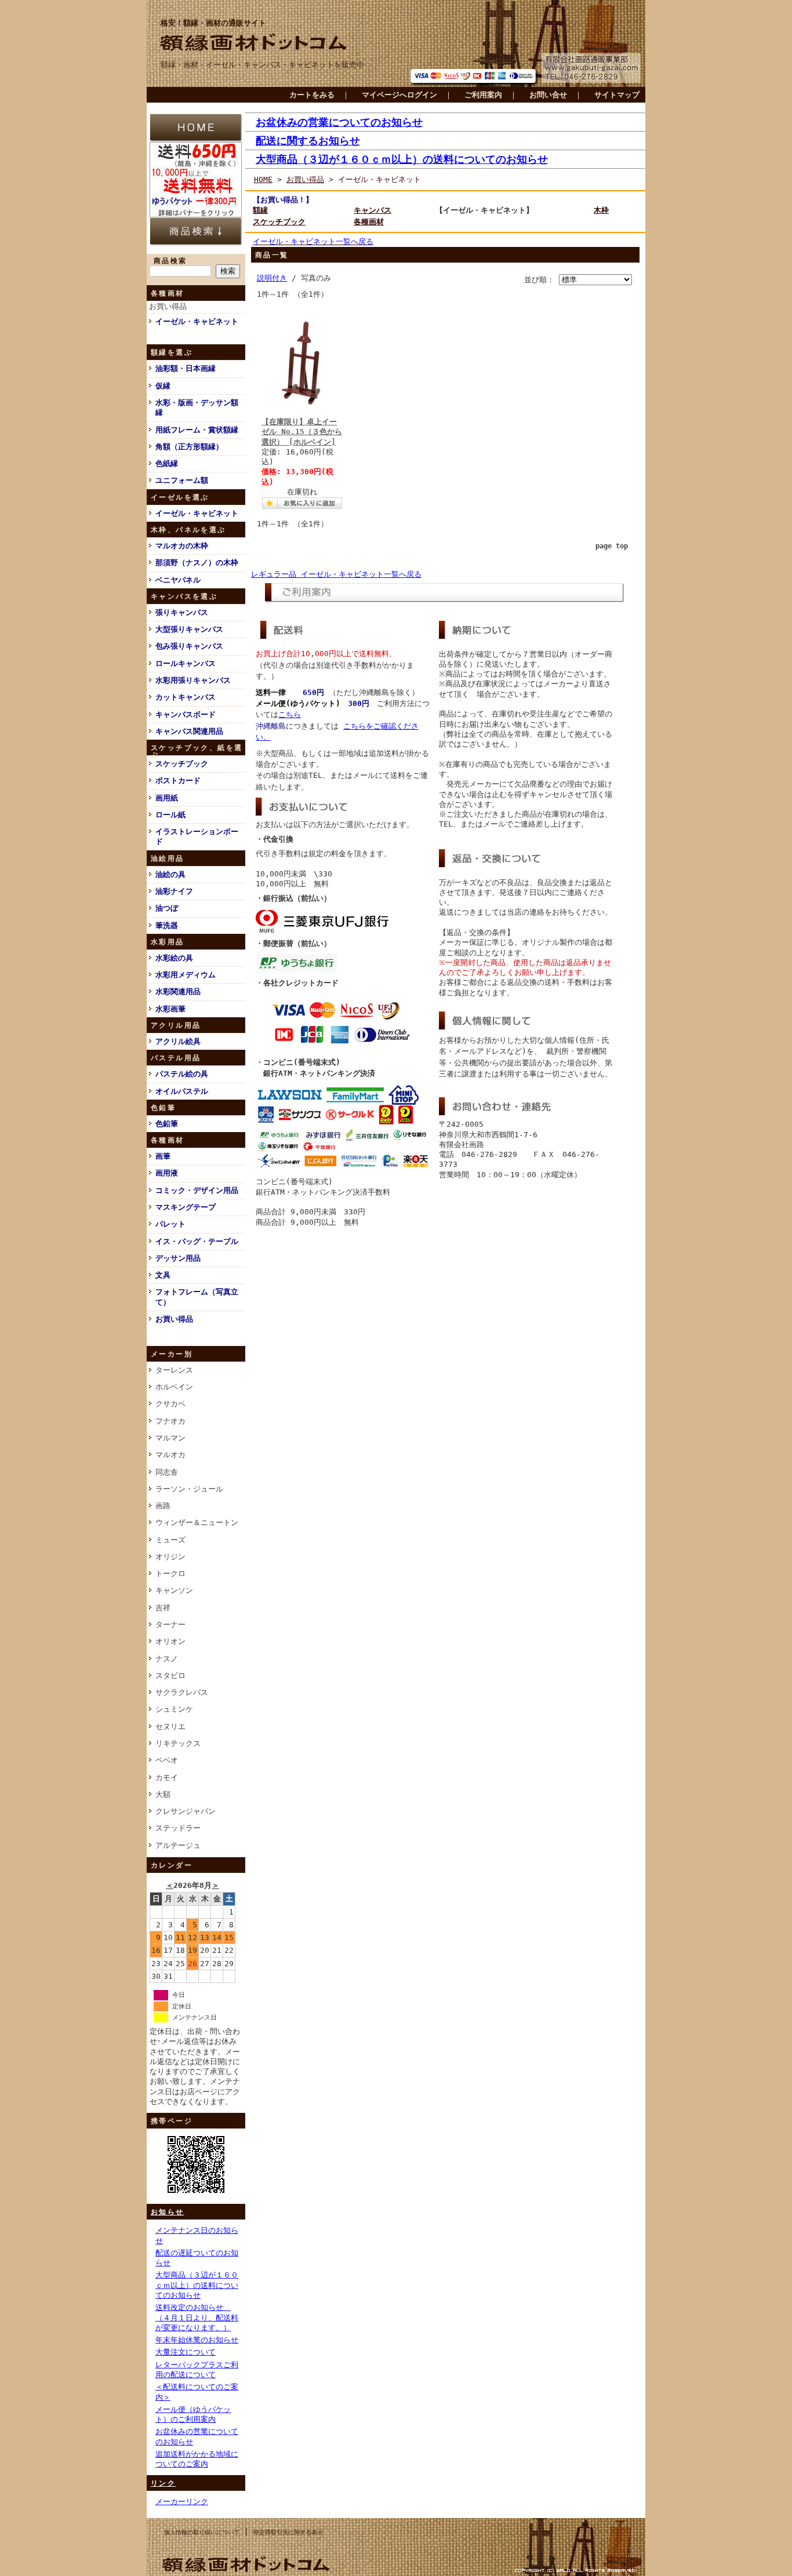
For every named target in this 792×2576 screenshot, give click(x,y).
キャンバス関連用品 (189, 731)
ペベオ (167, 1760)
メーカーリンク (182, 2502)
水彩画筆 (170, 1009)
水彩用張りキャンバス (193, 680)
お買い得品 (168, 306)
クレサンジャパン (186, 1811)
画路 (163, 1506)
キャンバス (373, 210)
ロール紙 (170, 815)
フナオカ (170, 1421)
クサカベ (170, 1404)
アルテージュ (178, 1845)
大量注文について (186, 2352)
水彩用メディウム (186, 975)
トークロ (170, 1573)
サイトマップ (617, 95)
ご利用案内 (483, 95)
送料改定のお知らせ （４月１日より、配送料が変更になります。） (197, 2317)
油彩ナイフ (174, 891)
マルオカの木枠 (182, 546)
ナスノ (167, 1659)
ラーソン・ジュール (189, 1489)
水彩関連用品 (178, 992)
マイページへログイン (399, 95)
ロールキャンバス (186, 663)
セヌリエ (170, 1727)
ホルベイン (174, 1387)
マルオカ (170, 1455)
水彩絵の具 (174, 958)
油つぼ (167, 908)
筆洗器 (167, 925)
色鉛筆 (167, 1124)
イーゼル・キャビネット (197, 321)
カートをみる (312, 95)
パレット (170, 1224)
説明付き (272, 278)
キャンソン (174, 1590)
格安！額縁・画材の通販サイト (213, 23)
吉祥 (163, 1608)
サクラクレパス (182, 1692)
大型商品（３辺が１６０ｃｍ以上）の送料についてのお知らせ (197, 2285)
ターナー (170, 1624)
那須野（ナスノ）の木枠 (197, 563)
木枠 (601, 210)
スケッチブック (182, 764)
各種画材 (369, 222)
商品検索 (170, 261)
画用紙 (167, 798)
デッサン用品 (178, 1258)
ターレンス (174, 1370)
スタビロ (170, 1676)
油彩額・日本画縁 (186, 368)
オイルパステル (182, 1091)
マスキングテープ (186, 1207)
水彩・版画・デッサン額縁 (197, 407)
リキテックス (178, 1743)
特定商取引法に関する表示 (288, 2532)
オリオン (170, 1641)
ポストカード (178, 781)
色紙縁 (167, 463)
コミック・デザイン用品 (197, 1190)
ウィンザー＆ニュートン (197, 1522)
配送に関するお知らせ (308, 141)
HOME (263, 179)
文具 (163, 1275)
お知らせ (168, 2212)
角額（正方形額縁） (189, 447)
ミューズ (170, 1540)
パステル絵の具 (182, 1074)
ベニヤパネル (178, 580)
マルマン (170, 1438)
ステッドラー (178, 1828)
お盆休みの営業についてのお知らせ (339, 122)
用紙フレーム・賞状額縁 (197, 430)
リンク (163, 2483)
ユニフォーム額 (182, 480)
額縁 (260, 210)
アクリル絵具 (178, 1041)
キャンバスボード (186, 714)
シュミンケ (174, 1709)
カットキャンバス (186, 697)
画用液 (167, 1173)
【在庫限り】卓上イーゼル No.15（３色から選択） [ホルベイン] (302, 432)
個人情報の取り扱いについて (202, 2532)
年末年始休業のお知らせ (197, 2340)
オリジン (170, 1557)
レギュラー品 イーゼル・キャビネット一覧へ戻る (336, 574)
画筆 (163, 1156)
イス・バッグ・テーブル (197, 1241)
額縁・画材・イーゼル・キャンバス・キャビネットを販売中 (262, 65)
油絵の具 (170, 874)
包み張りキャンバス (189, 646)
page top (612, 546)
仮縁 (163, 386)
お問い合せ (548, 95)
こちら (290, 714)
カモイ (167, 1778)
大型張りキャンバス (189, 629)
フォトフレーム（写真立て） (197, 1297)
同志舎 (167, 1472)
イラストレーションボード (197, 836)
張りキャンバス (182, 612)
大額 (163, 1794)
